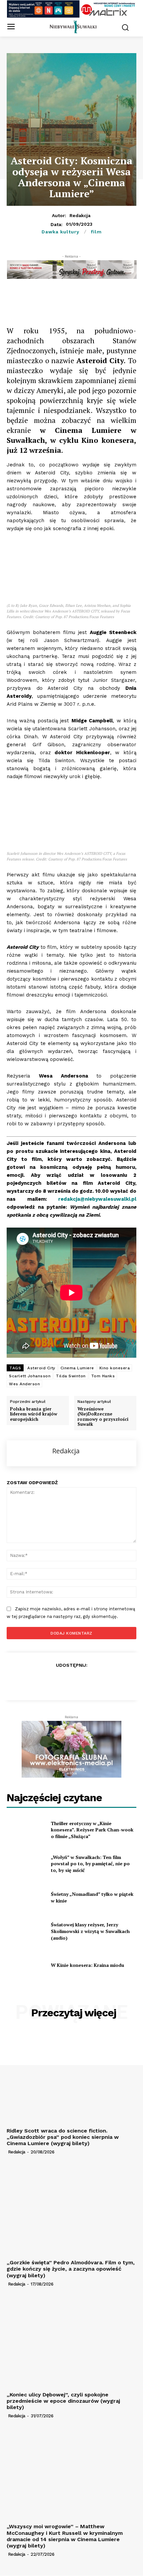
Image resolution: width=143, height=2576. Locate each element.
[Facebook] (34, 300)
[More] (126, 300)
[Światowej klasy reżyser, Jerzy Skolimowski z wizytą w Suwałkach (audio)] (26, 1931)
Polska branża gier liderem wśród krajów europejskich (34, 1414)
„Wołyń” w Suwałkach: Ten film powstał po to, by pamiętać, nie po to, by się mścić (90, 1864)
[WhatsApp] (80, 300)
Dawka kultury (61, 232)
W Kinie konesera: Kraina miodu (87, 1965)
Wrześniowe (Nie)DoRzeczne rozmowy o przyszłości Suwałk (103, 1417)
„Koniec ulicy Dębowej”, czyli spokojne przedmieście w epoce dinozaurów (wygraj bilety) (63, 2401)
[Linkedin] (95, 300)
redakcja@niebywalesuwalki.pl (97, 1199)
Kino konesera (115, 1368)
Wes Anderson (24, 1384)
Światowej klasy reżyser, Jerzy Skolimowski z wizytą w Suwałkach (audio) (90, 1931)
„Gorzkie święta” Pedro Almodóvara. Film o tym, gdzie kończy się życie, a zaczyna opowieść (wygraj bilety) (71, 2269)
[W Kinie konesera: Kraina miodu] (26, 1965)
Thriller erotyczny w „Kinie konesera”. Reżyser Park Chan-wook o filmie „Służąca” (92, 1830)
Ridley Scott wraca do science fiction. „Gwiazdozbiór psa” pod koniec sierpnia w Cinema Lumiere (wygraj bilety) (63, 2137)
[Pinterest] (111, 300)
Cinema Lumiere (77, 1368)
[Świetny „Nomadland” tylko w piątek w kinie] (26, 1897)
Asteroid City (41, 1368)
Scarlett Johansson (30, 1376)
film (96, 232)
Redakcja (80, 215)
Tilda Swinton (71, 1376)
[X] (65, 300)
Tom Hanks (103, 1376)
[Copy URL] (50, 300)
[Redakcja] (30, 1453)
